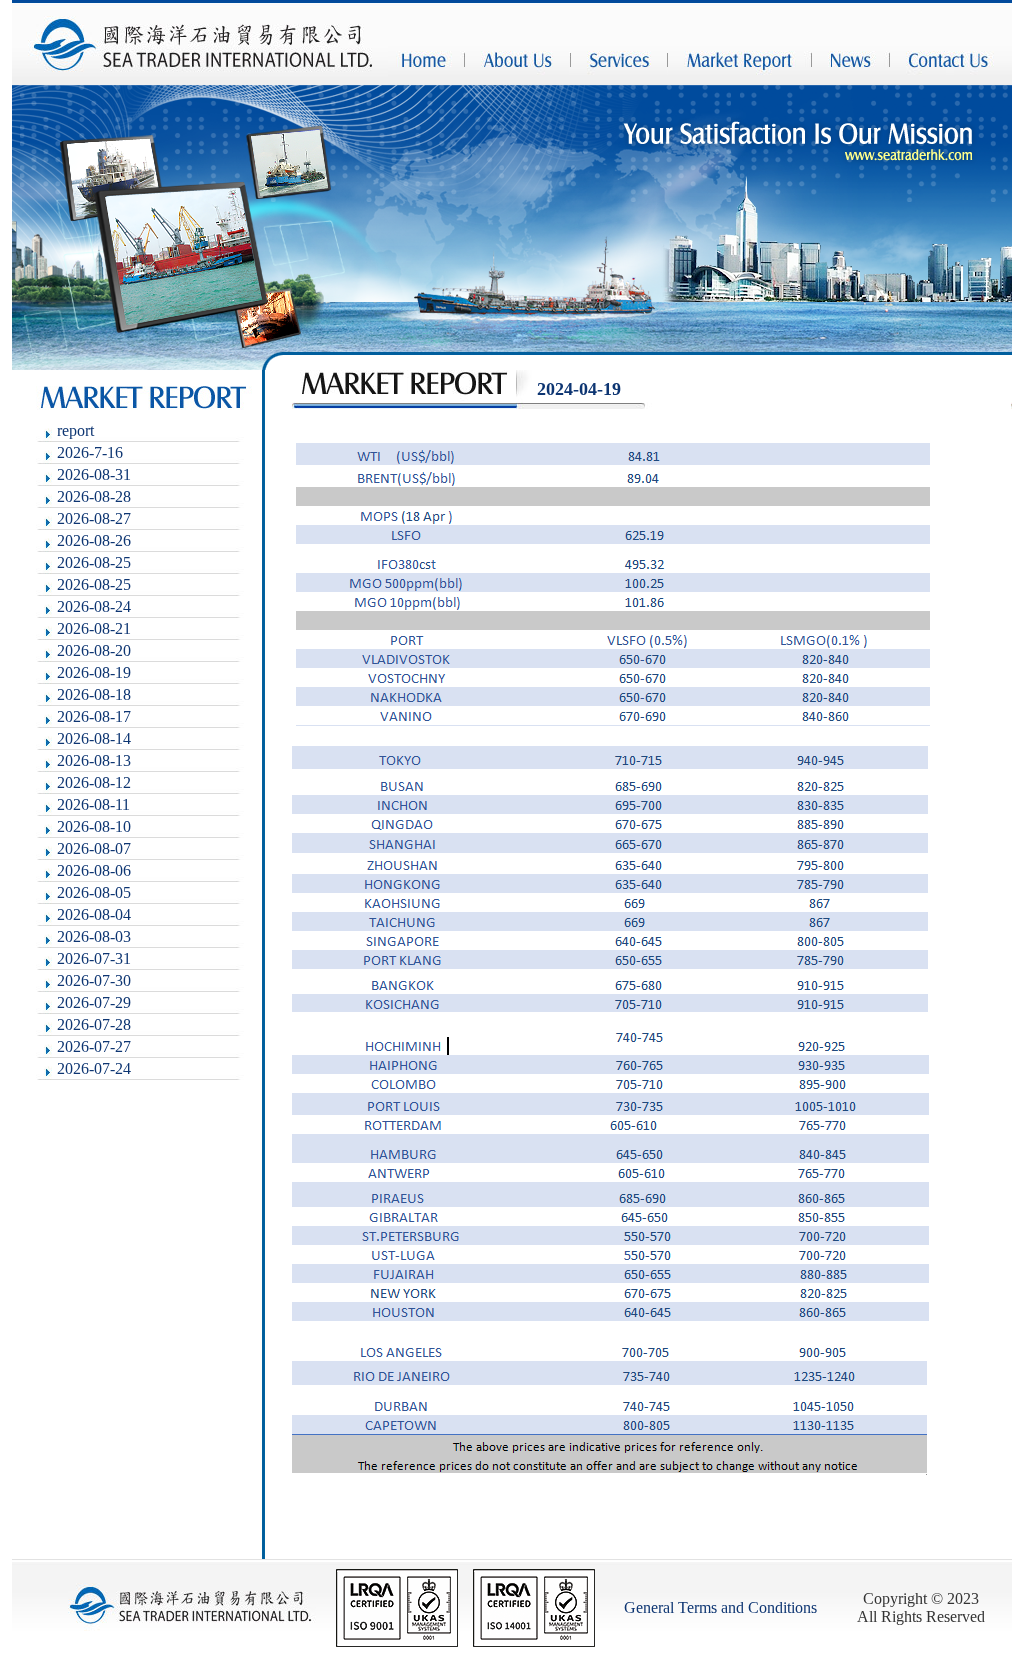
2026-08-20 (94, 650)
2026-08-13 (94, 760)
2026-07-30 (94, 980)
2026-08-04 (94, 914)
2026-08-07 (94, 848)
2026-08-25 (94, 562)
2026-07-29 (94, 1002)
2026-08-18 (94, 694)
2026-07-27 (94, 1046)
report (75, 430)
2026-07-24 (94, 1068)
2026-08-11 (93, 804)
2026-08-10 (94, 826)
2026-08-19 (94, 672)
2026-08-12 (94, 782)
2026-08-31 (94, 474)
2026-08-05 (94, 892)
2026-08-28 (94, 496)
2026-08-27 (94, 518)
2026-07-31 (94, 958)
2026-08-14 (94, 738)
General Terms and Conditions (720, 1607)
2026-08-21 (94, 628)
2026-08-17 (94, 716)
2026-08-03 (94, 936)
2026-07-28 (94, 1024)
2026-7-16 (90, 452)
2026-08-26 (94, 540)
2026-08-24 (94, 606)
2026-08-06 (94, 870)
